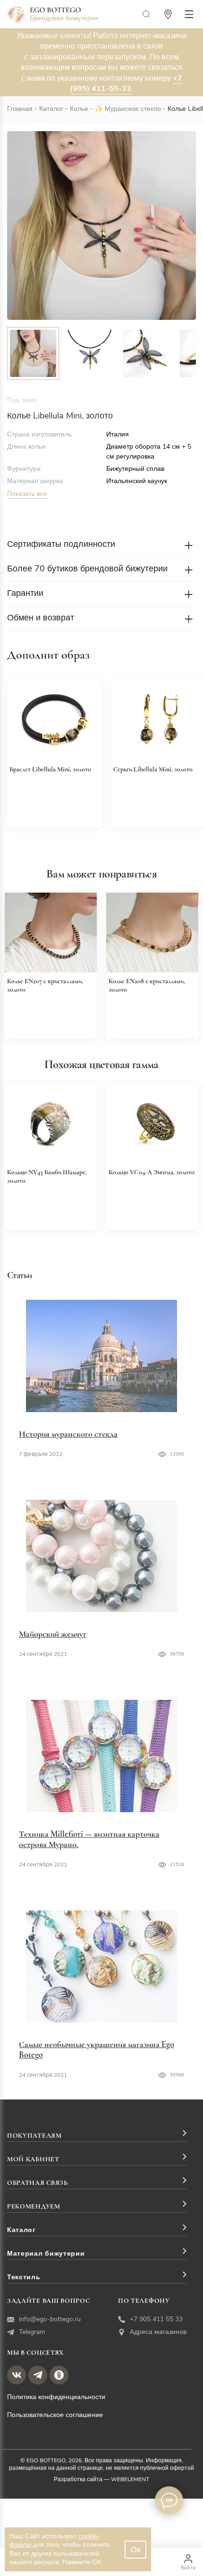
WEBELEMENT (130, 2479)
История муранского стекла (68, 1434)
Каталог (51, 109)
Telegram (32, 2332)
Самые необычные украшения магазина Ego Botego (97, 2049)
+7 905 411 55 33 (156, 2319)
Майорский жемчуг (53, 1634)
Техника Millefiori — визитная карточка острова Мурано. (89, 1839)
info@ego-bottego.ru (50, 2319)
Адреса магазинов (158, 2332)
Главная (20, 109)
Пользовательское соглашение (55, 2415)
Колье (79, 109)
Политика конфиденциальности (56, 2397)
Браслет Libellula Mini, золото (50, 769)
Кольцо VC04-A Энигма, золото (152, 1172)
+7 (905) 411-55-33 (126, 84)
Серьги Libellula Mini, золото (153, 769)
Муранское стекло (133, 109)
